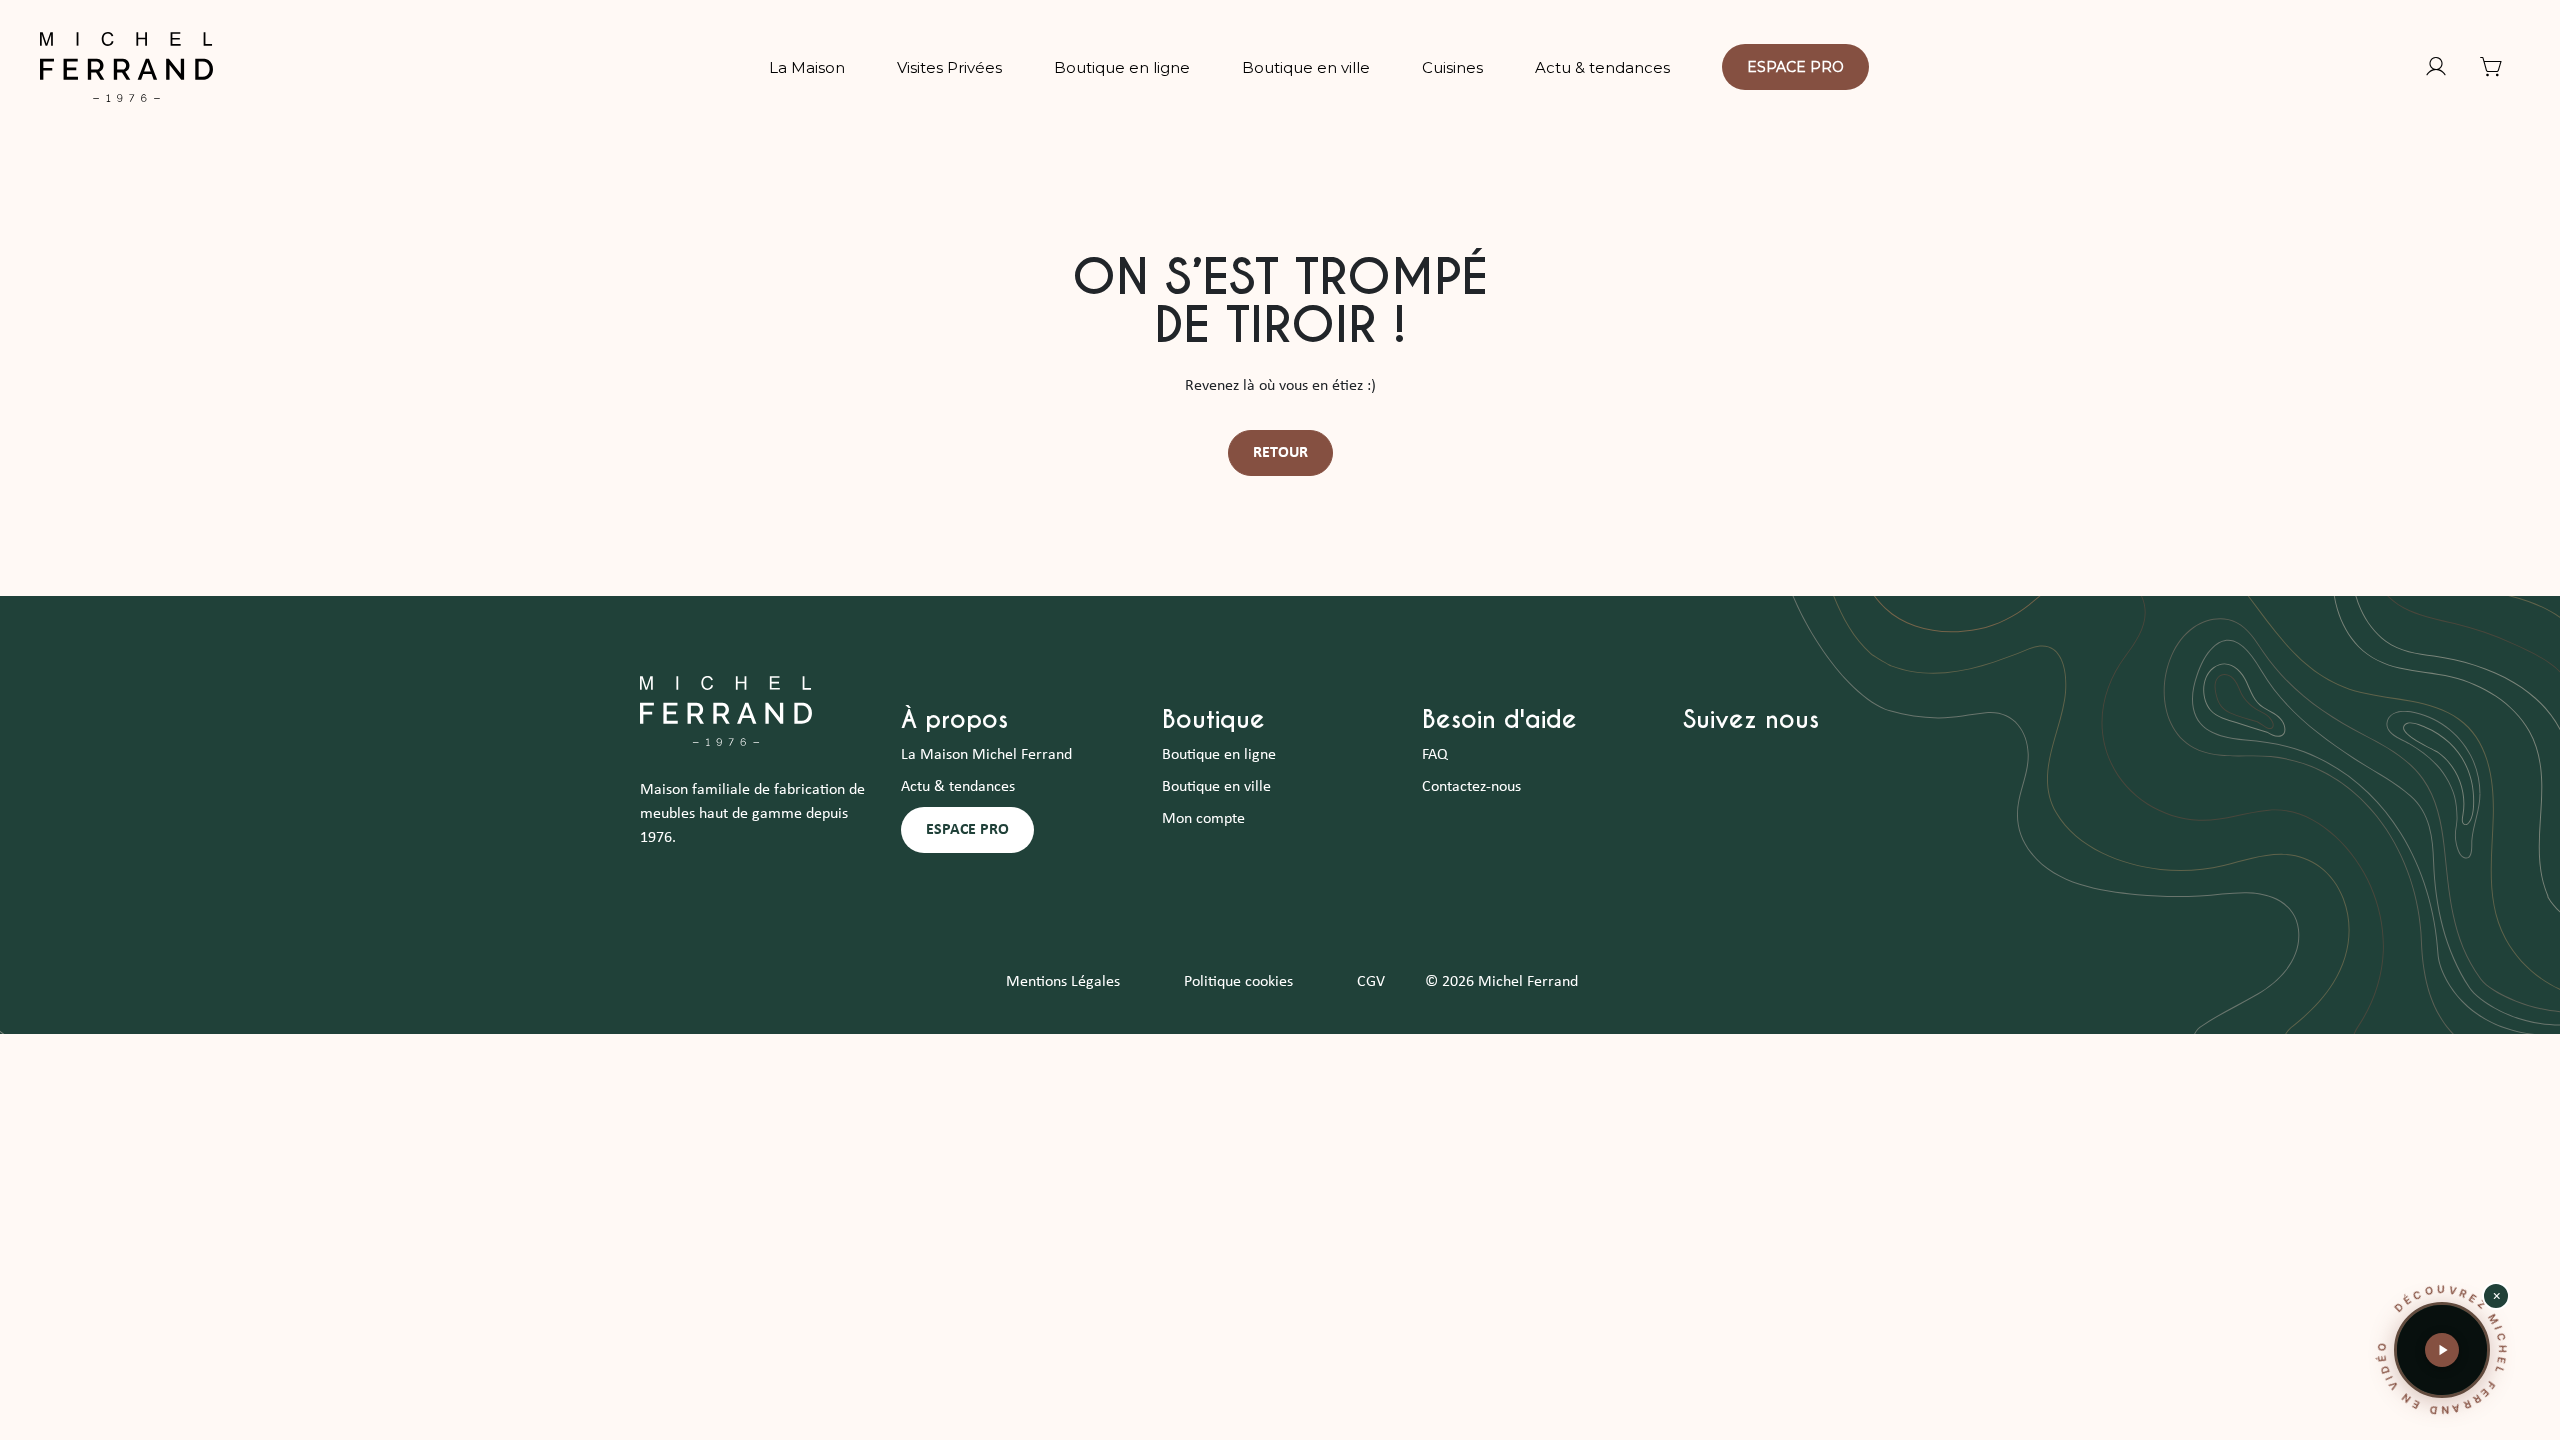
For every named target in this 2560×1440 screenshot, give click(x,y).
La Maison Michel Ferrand (986, 755)
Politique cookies (1238, 982)
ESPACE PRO (967, 830)
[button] (2442, 1350)
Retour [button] (1280, 453)
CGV (1371, 982)
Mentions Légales (1063, 982)
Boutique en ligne (1219, 755)
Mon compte (1203, 819)
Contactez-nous (1471, 787)
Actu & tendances (958, 787)
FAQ (1435, 755)
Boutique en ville (1216, 787)
